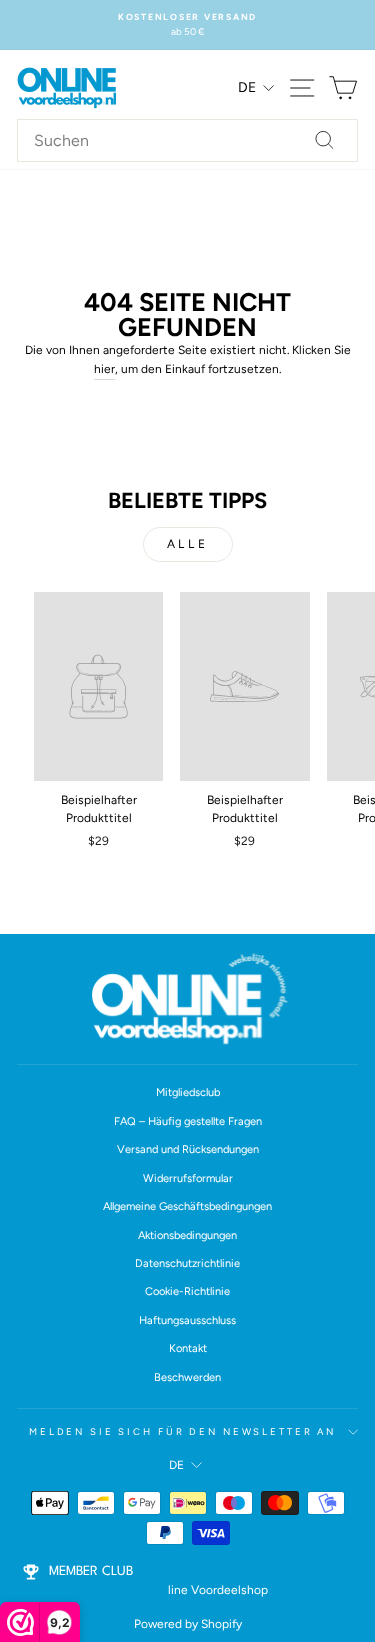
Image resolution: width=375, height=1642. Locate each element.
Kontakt (188, 1348)
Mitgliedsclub (188, 1092)
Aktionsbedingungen (187, 1235)
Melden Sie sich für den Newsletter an (182, 1431)
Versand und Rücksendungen (188, 1149)
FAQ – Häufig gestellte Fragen (188, 1121)
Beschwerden (187, 1377)
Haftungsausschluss (187, 1320)
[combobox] (187, 141)
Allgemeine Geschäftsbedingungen (187, 1206)
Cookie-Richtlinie (187, 1291)
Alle (187, 544)
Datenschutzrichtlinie (187, 1263)
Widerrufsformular (188, 1178)
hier (104, 369)
